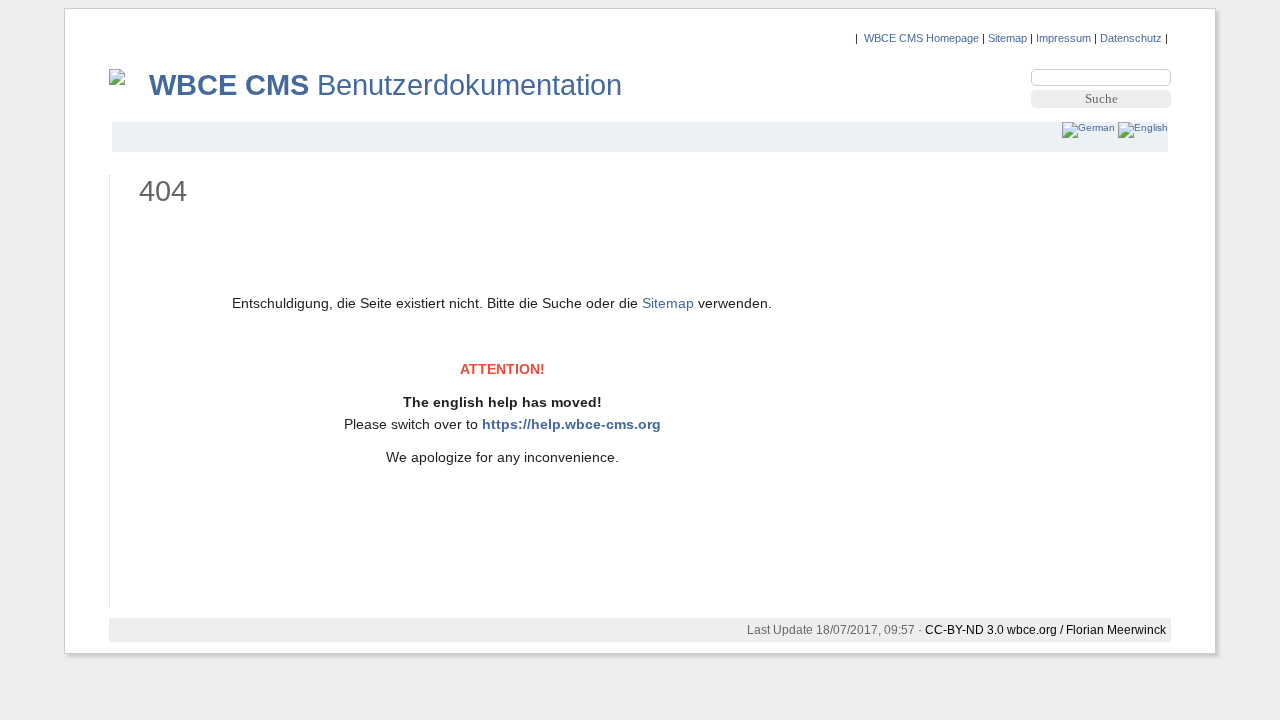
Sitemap (1007, 38)
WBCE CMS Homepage (921, 38)
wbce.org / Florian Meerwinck (1086, 630)
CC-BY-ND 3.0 (964, 630)
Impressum (1063, 38)
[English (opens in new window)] (1143, 127)
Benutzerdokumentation (385, 85)
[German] (1090, 127)
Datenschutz (1131, 38)
